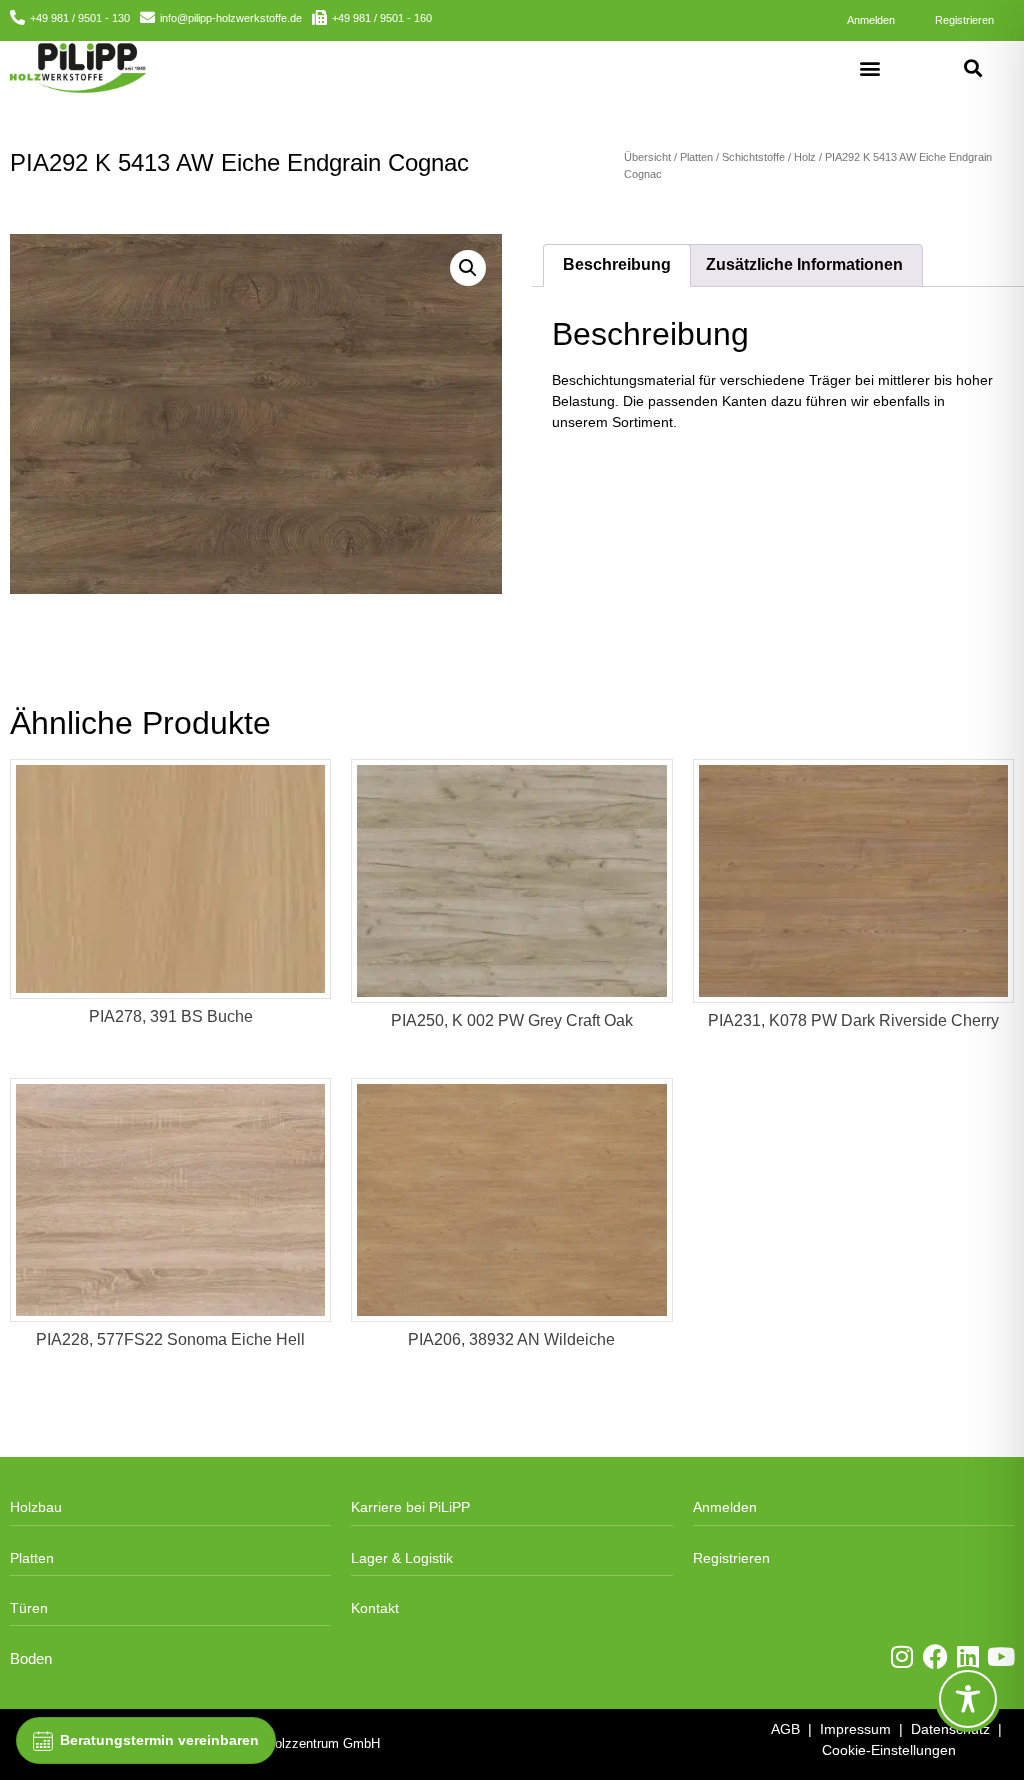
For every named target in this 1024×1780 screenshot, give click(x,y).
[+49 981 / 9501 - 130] (17, 17)
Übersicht (647, 157)
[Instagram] (902, 1656)
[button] (870, 67)
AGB (785, 1729)
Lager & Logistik (402, 1558)
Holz (805, 157)
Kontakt (375, 1608)
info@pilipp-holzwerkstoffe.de (231, 18)
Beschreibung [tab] (617, 264)
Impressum (855, 1729)
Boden (31, 1659)
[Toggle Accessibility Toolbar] (968, 1699)
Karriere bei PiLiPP (410, 1507)
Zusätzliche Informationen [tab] (804, 264)
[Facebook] (935, 1656)
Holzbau (36, 1507)
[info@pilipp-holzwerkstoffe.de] (147, 17)
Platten (696, 157)
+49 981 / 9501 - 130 (80, 18)
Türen (29, 1608)
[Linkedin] (968, 1656)
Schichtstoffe (753, 157)
